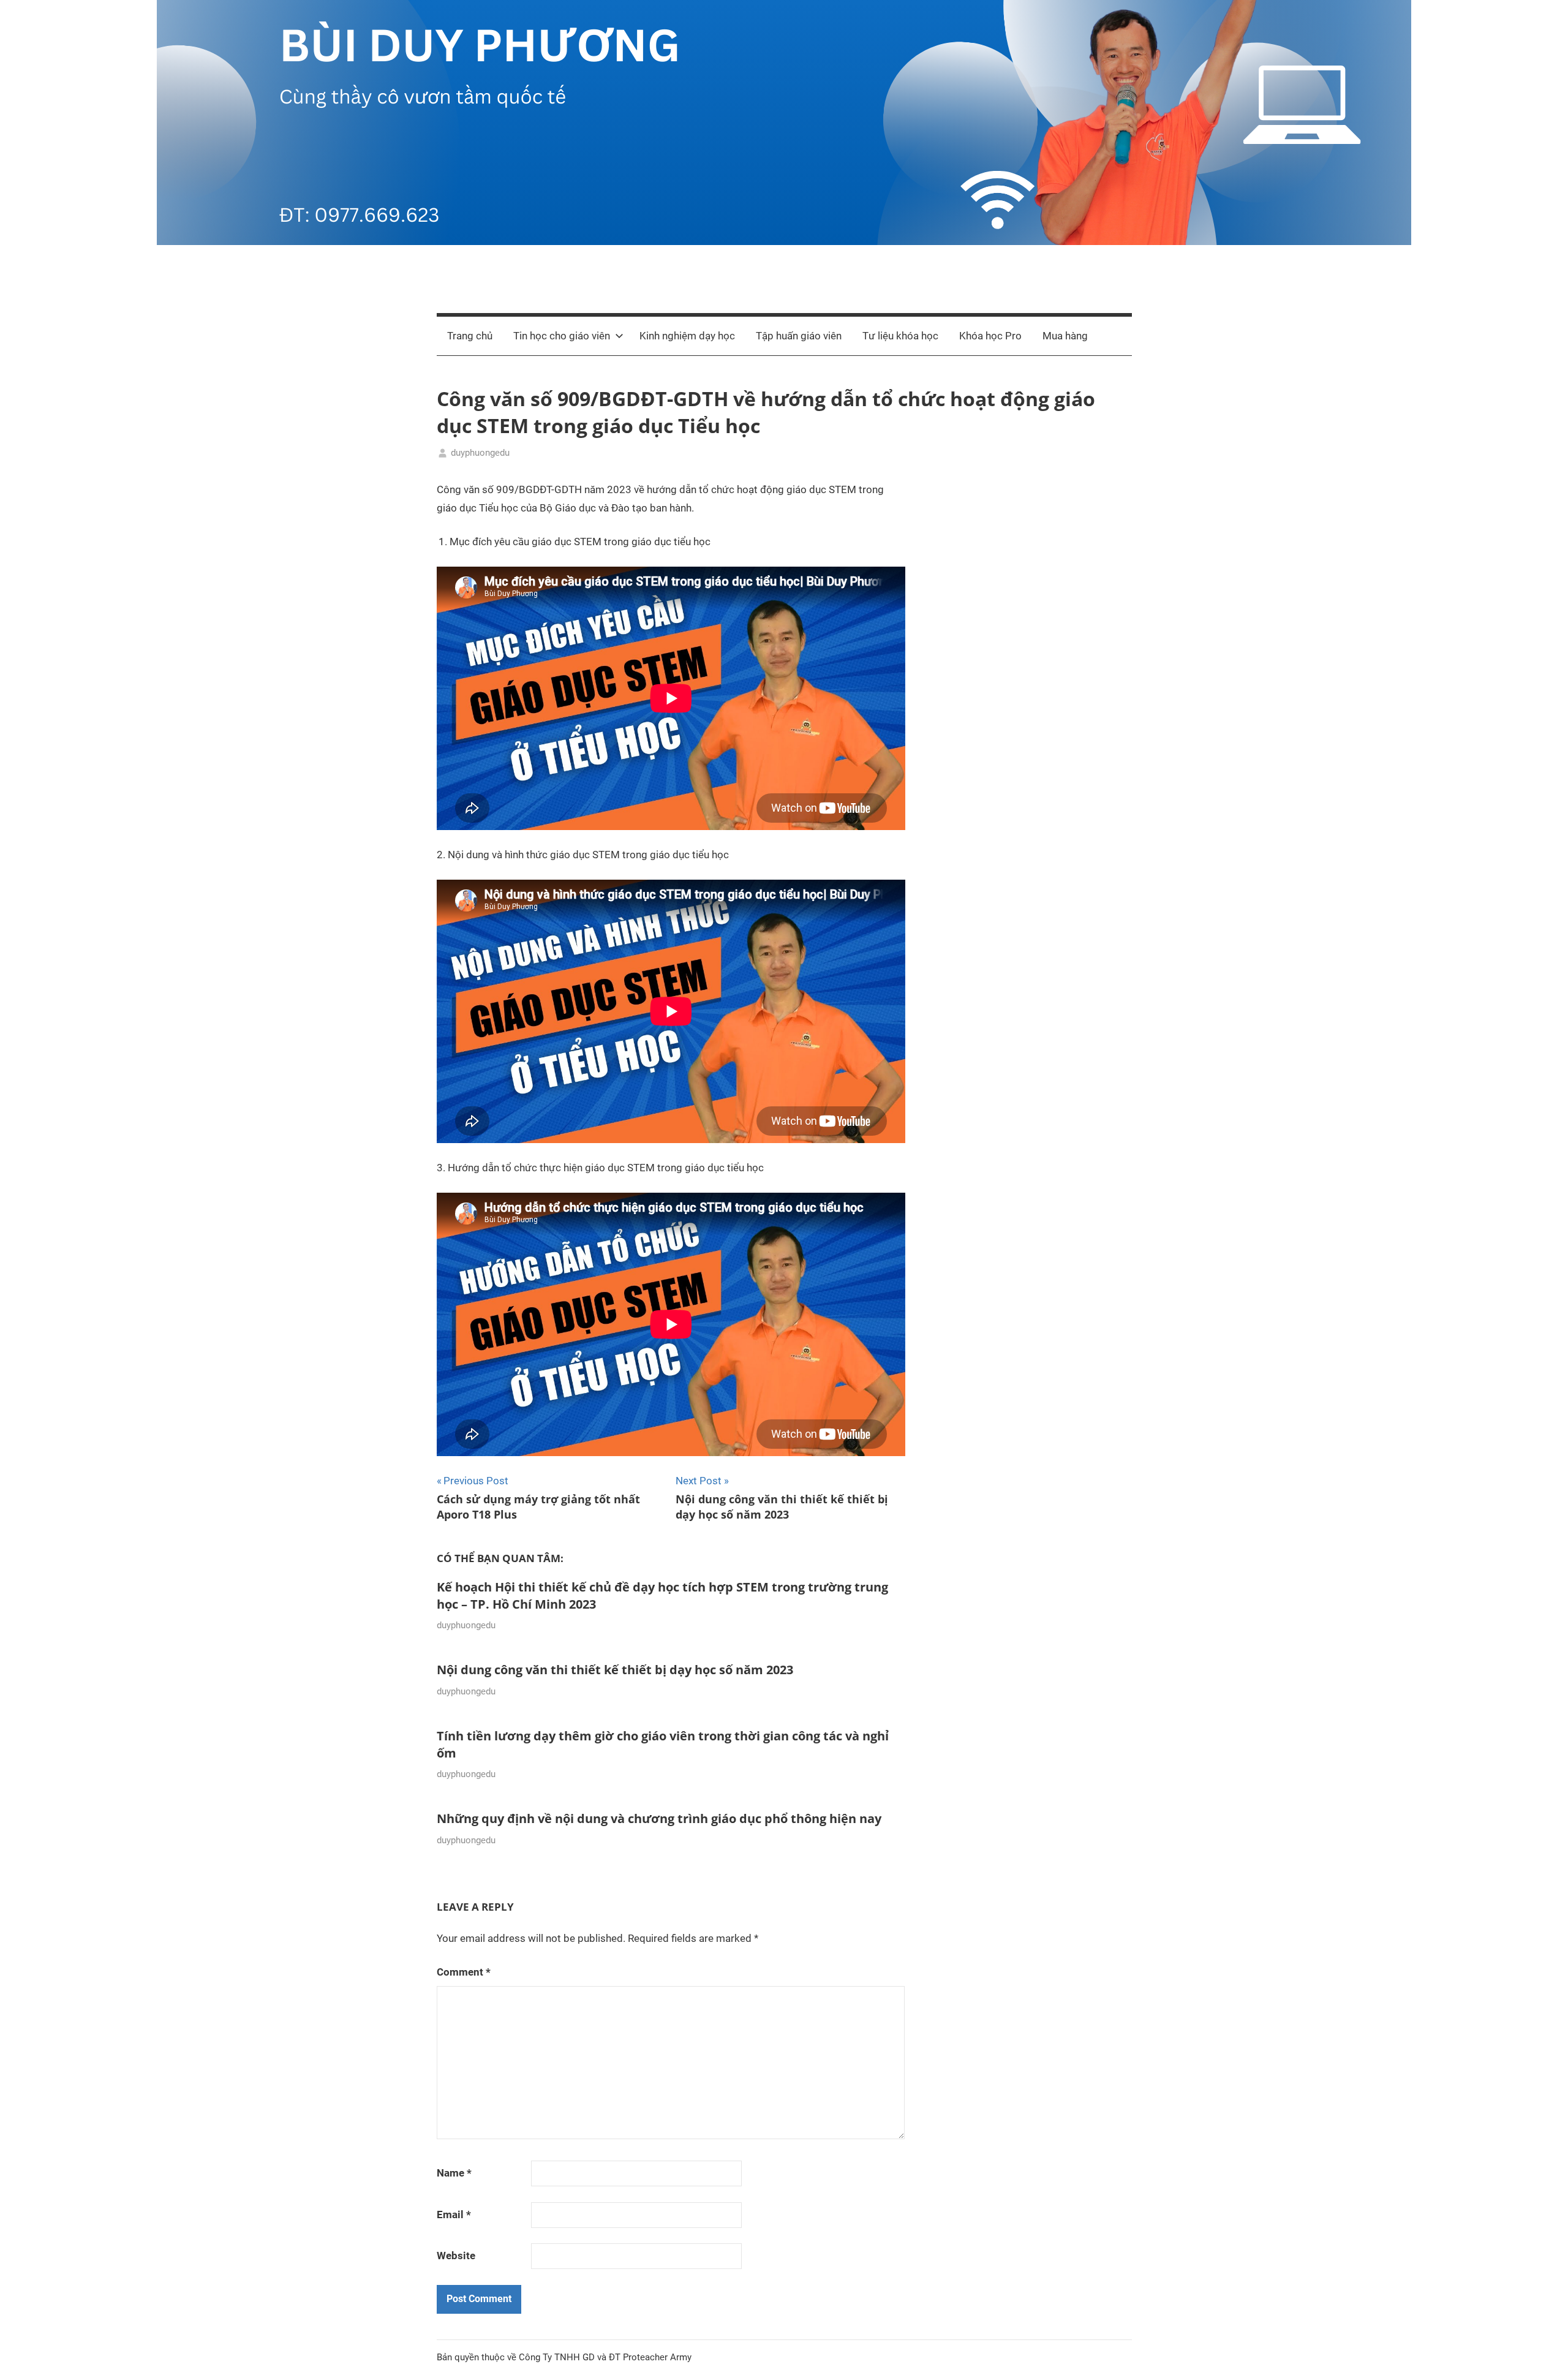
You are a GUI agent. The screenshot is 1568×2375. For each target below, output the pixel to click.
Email (454, 2215)
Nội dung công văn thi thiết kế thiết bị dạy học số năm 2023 (615, 1670)
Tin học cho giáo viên (562, 336)
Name (454, 2173)
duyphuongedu (480, 453)
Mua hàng (1065, 336)
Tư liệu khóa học (900, 336)
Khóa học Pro (990, 336)
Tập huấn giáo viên (799, 336)
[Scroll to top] (1545, 2352)
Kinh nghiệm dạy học (687, 336)
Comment (464, 1972)
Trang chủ (470, 336)
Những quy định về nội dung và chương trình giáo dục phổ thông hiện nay (659, 1818)
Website (456, 2256)
